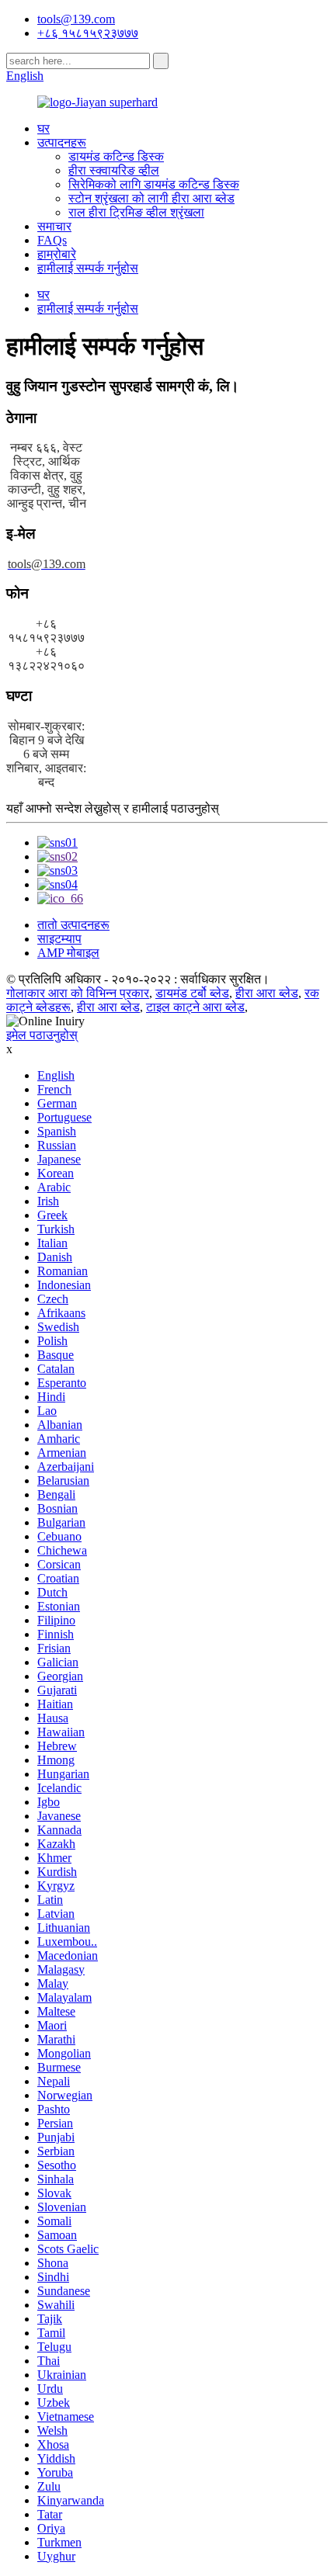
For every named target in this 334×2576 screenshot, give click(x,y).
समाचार (54, 226)
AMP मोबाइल (68, 953)
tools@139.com (76, 19)
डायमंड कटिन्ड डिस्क (116, 156)
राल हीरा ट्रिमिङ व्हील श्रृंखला (136, 212)
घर (43, 128)
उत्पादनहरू (62, 142)
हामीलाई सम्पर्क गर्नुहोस (88, 268)
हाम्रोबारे (57, 254)
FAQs (52, 240)
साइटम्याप (59, 939)
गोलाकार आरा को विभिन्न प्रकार (78, 993)
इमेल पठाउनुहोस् (42, 1035)
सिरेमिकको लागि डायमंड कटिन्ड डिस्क (154, 184)
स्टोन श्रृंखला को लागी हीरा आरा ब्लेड (151, 198)
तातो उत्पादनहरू (73, 925)
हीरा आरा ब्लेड (267, 993)
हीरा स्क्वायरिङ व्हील (114, 170)
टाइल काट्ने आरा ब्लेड (195, 1007)
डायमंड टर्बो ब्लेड (192, 993)
